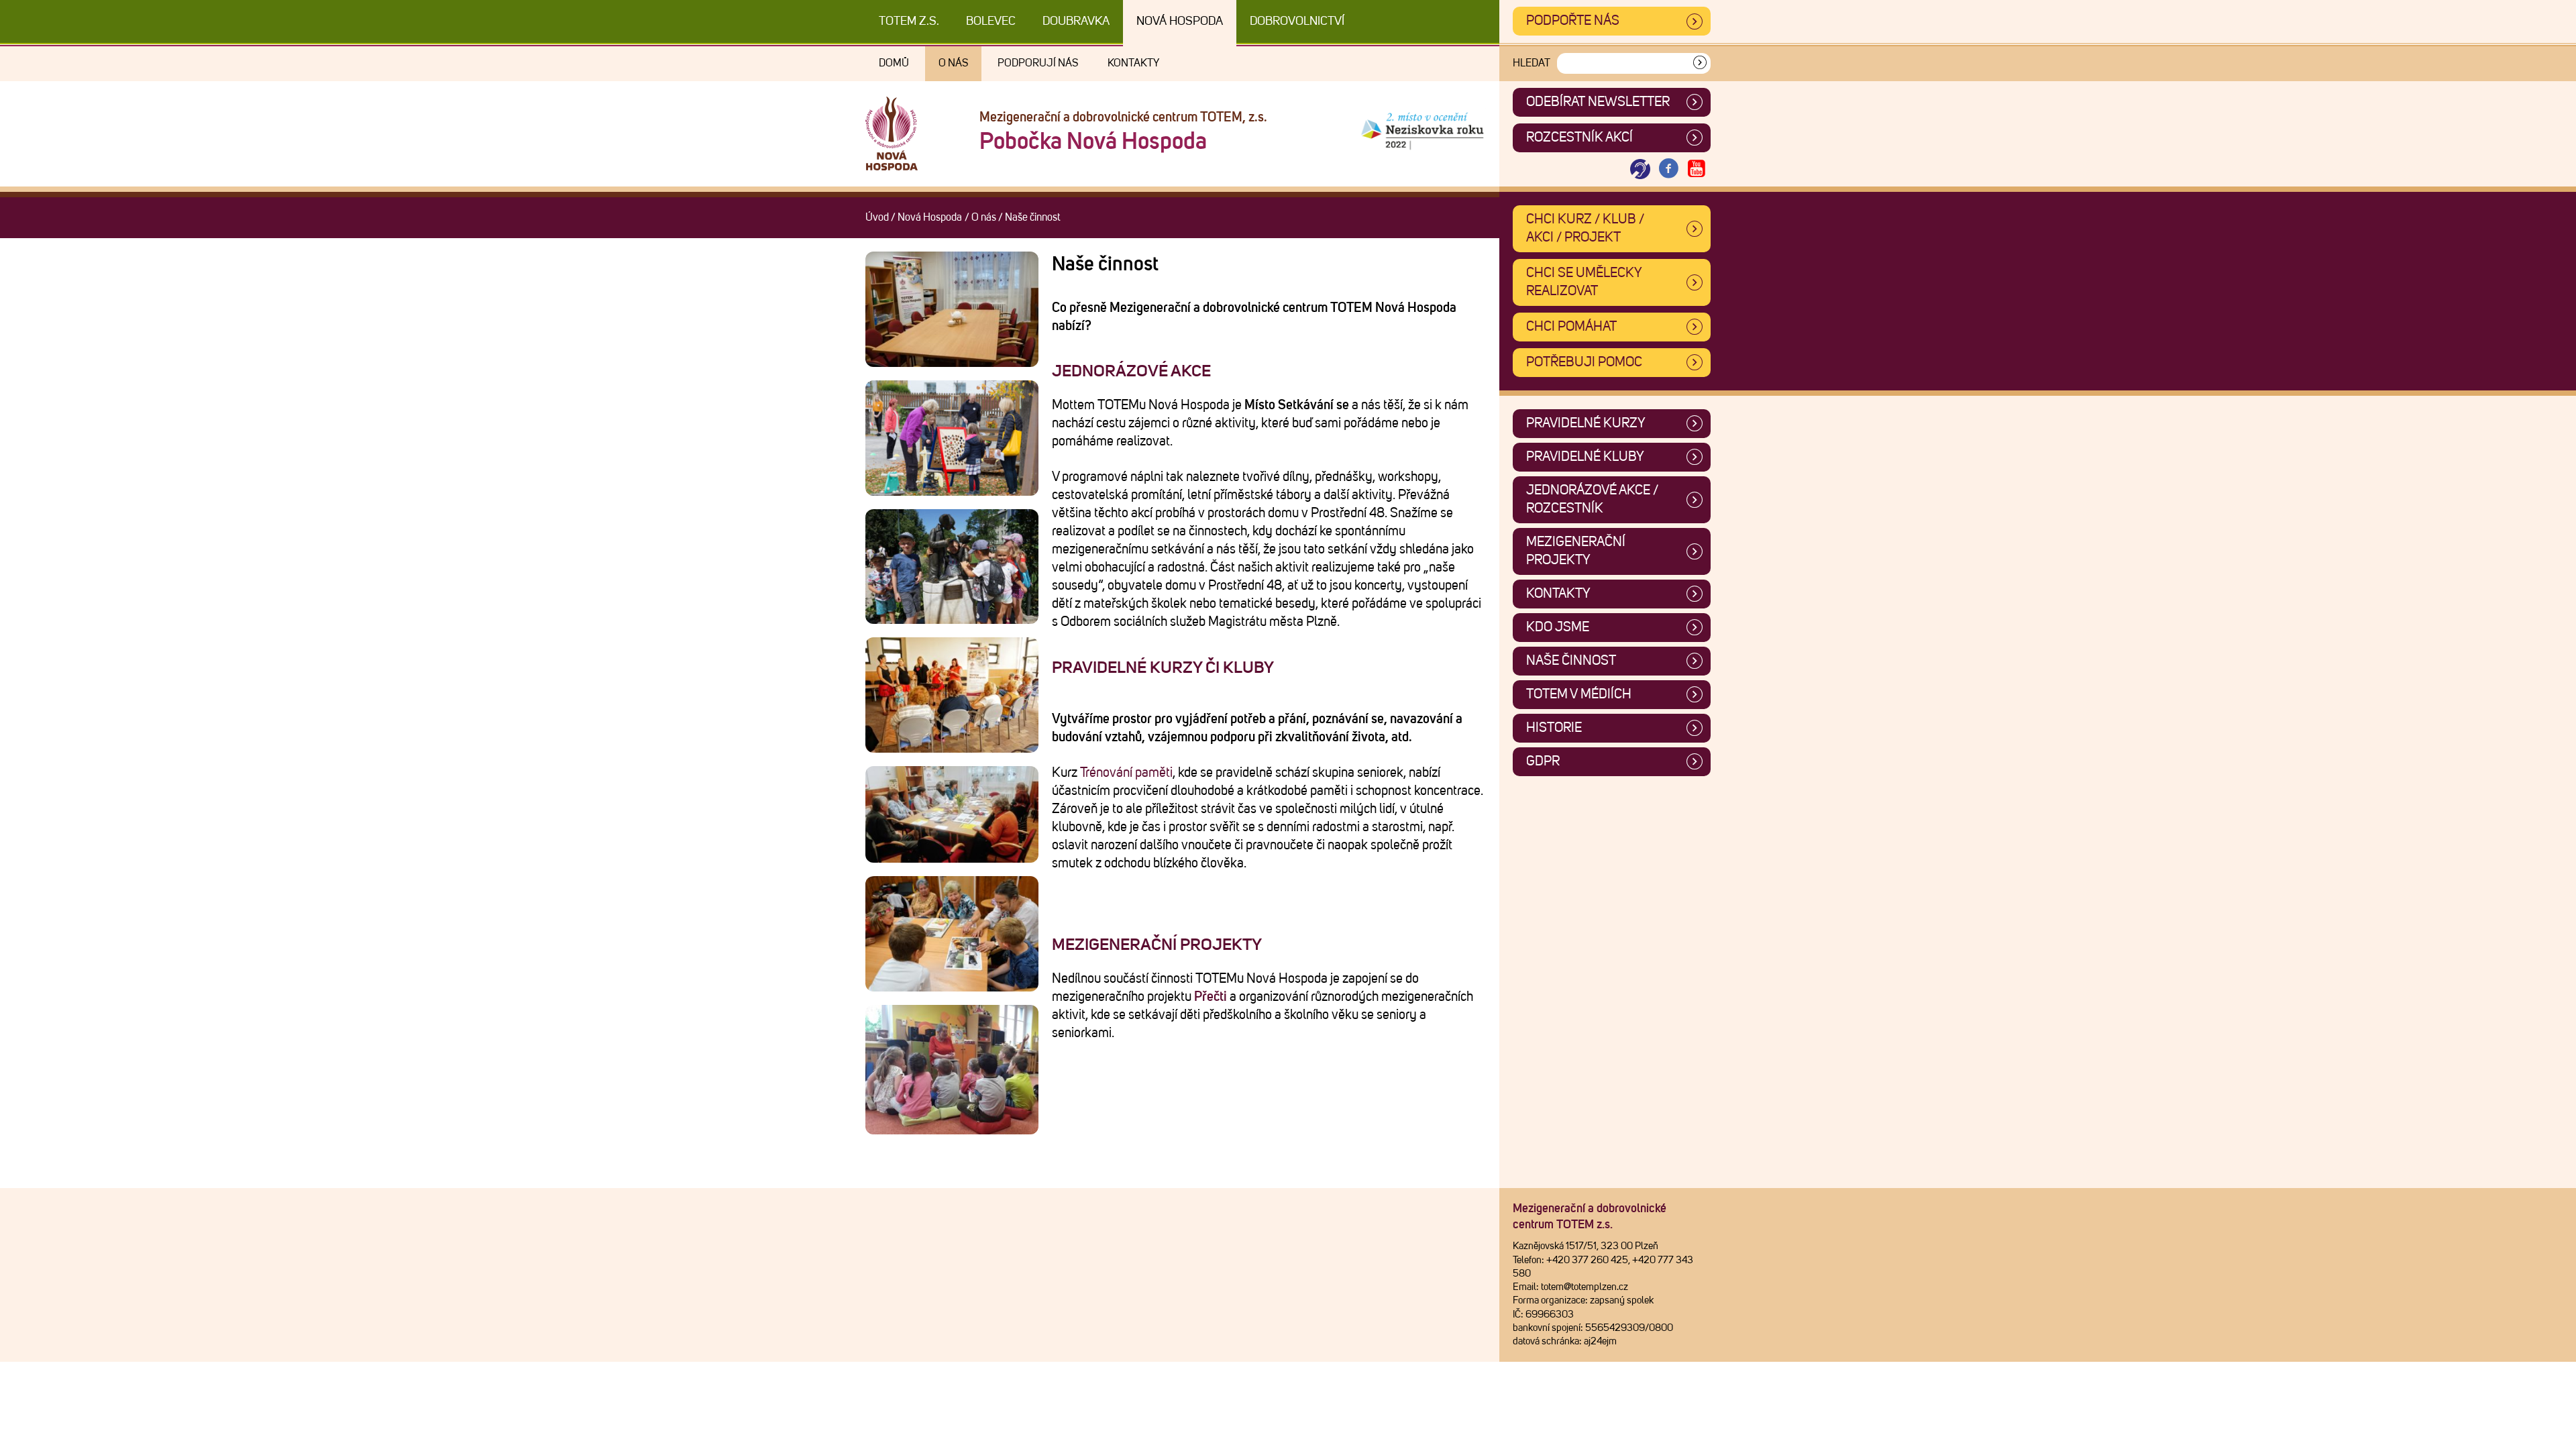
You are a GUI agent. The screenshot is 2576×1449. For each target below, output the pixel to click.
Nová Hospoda (1180, 21)
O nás (953, 63)
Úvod (877, 217)
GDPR (1543, 761)
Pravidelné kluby (1585, 457)
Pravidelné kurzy (1586, 423)
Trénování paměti (1126, 773)
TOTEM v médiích (1579, 694)
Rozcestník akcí (1579, 138)
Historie (1554, 728)
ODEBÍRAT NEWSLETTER (1598, 102)
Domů (894, 63)
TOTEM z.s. (909, 21)
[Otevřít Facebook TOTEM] (1668, 169)
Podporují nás (1038, 63)
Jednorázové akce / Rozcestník (1592, 499)
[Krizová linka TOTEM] (1640, 169)
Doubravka (1076, 21)
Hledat (1532, 63)
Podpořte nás (1573, 21)
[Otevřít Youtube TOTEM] (1697, 169)
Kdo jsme (1558, 627)
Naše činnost (1571, 661)
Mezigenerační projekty (1157, 945)
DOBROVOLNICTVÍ (1297, 21)
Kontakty (1133, 63)
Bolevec (991, 21)
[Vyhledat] (1700, 63)
